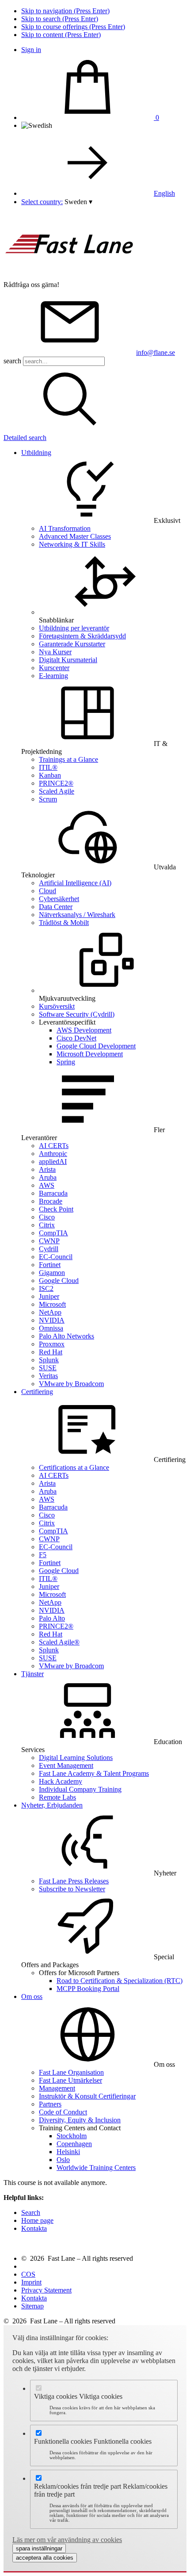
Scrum (48, 799)
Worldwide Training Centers (96, 2168)
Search (31, 2213)
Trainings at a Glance (68, 759)
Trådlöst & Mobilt (64, 923)
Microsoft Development (90, 1054)
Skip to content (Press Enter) (61, 35)
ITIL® (48, 767)
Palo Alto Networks (66, 1336)
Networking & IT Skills (72, 544)
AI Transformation (65, 528)
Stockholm (72, 2136)
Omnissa (51, 1328)
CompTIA (53, 1233)
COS (28, 2274)
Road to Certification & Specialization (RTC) (120, 1981)
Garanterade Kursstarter (72, 644)
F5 (43, 1555)
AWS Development (84, 1030)
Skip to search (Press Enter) (60, 19)
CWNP (49, 1241)
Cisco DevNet (76, 1038)
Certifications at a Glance (74, 1467)
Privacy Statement (46, 2290)
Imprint (31, 2282)
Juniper (49, 1296)
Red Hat (51, 1352)
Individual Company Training (80, 1789)
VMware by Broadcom (71, 1384)
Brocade (51, 1201)
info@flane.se (156, 352)
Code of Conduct (63, 2112)
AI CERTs (54, 1146)
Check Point (56, 1209)
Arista (47, 1169)
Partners (50, 2104)
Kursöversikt (57, 1006)
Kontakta (34, 2228)
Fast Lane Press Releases (74, 1881)
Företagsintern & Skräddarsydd (82, 636)
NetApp (50, 1312)
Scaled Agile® (59, 1642)
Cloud (47, 891)
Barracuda (53, 1193)
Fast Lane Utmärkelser (70, 2080)
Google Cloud (59, 1281)
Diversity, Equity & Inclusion (80, 2120)
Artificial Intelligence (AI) (75, 883)
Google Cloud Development (96, 1046)
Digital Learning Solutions (76, 1758)
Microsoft (52, 1304)
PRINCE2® (56, 783)
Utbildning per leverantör (74, 628)
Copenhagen (74, 2144)
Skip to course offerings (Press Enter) (73, 27)
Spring (66, 1062)
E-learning (53, 676)
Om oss (32, 1996)
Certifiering (37, 1392)
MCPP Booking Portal (88, 1989)
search (12, 361)
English (164, 193)
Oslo (63, 2160)
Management (57, 2088)
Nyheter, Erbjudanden (52, 1805)
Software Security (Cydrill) (77, 1014)
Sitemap (32, 2306)
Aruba (48, 1177)
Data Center (56, 907)
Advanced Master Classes (75, 536)
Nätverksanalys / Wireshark (77, 915)
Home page (37, 2220)
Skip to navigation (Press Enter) (65, 11)
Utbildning (36, 453)
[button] (78, 202)
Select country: (42, 202)
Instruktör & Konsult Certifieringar (87, 2096)
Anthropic (53, 1154)
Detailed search (25, 438)
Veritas (48, 1376)
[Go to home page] (70, 277)
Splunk (49, 1360)
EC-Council (56, 1257)
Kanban (50, 775)
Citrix (47, 1225)
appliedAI (53, 1161)
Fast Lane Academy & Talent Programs (94, 1773)
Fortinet (50, 1265)
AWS (47, 1185)
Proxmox (52, 1344)
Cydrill (49, 1249)
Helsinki (68, 2152)
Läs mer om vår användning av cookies (67, 2540)
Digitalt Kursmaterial (68, 660)
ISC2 (46, 1288)
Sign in (31, 50)
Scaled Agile (57, 791)
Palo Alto (52, 1618)
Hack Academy (61, 1781)
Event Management (66, 1765)
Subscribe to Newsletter (72, 1889)
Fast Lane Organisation (71, 2072)
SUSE (48, 1368)
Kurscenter (54, 668)
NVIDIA (52, 1320)
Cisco (47, 1217)
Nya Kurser (55, 652)
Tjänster (32, 1674)
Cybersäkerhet (59, 899)
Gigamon (52, 1273)
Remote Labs (57, 1797)
